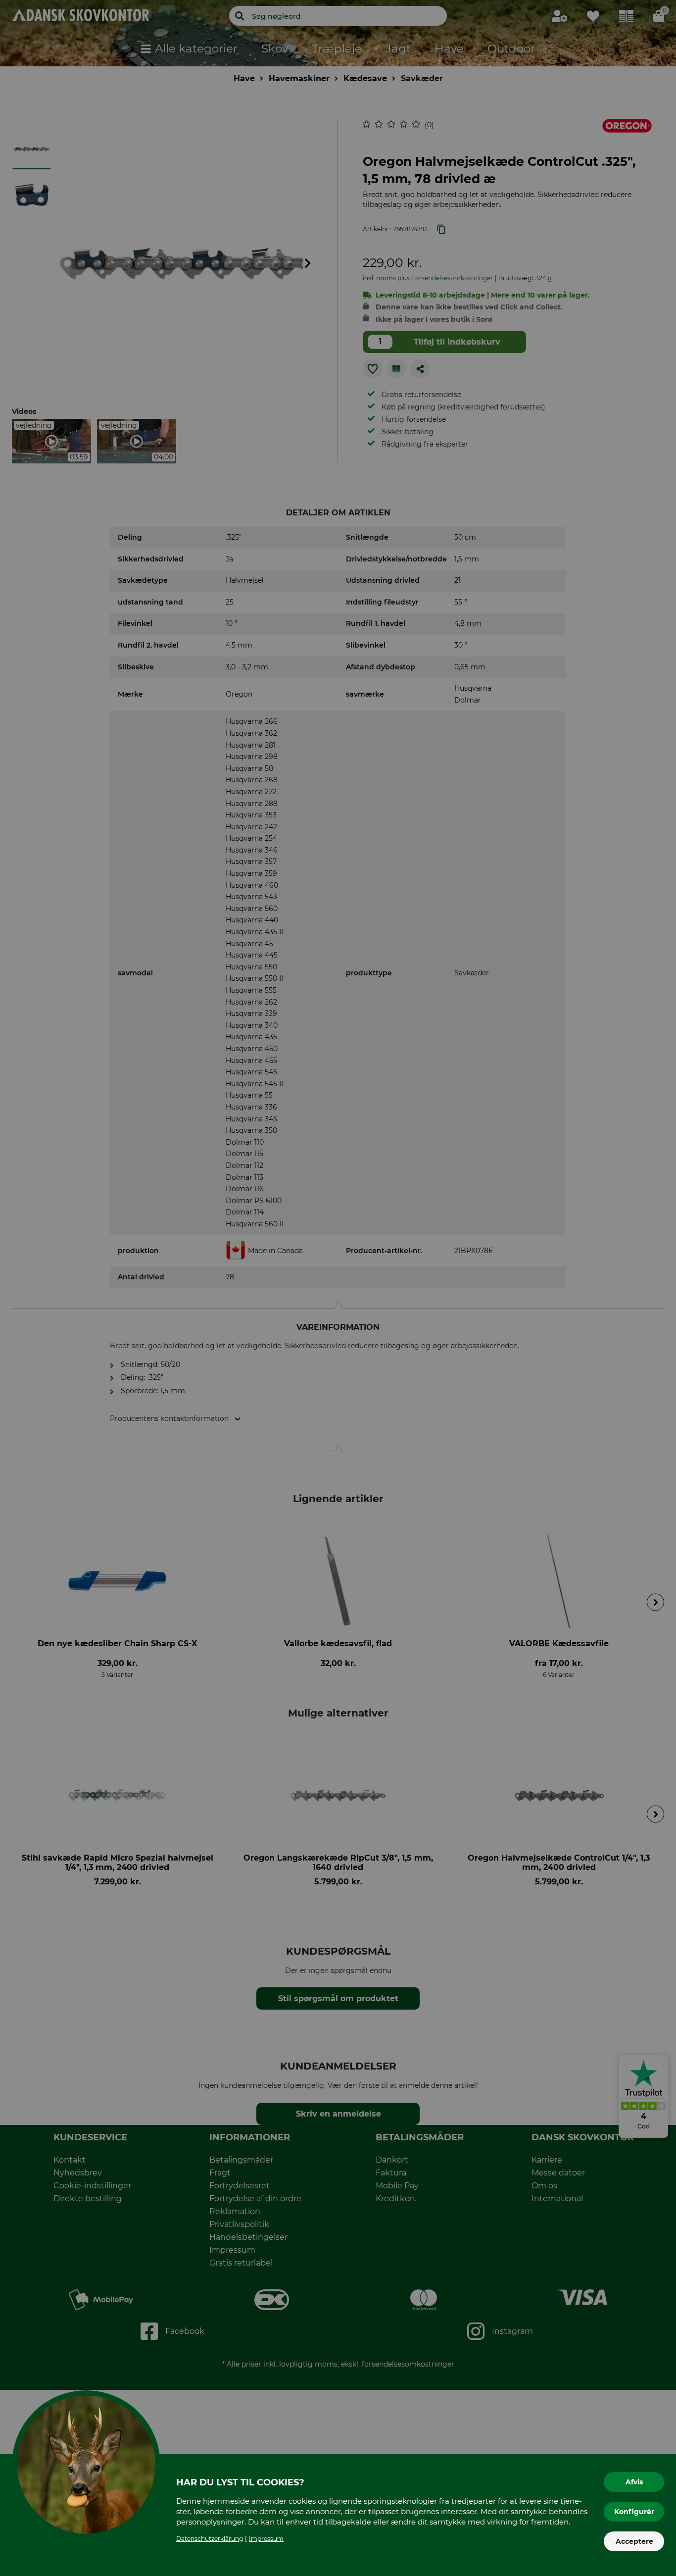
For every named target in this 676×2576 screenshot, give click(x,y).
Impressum (266, 2539)
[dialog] (338, 1288)
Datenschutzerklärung (210, 2539)
